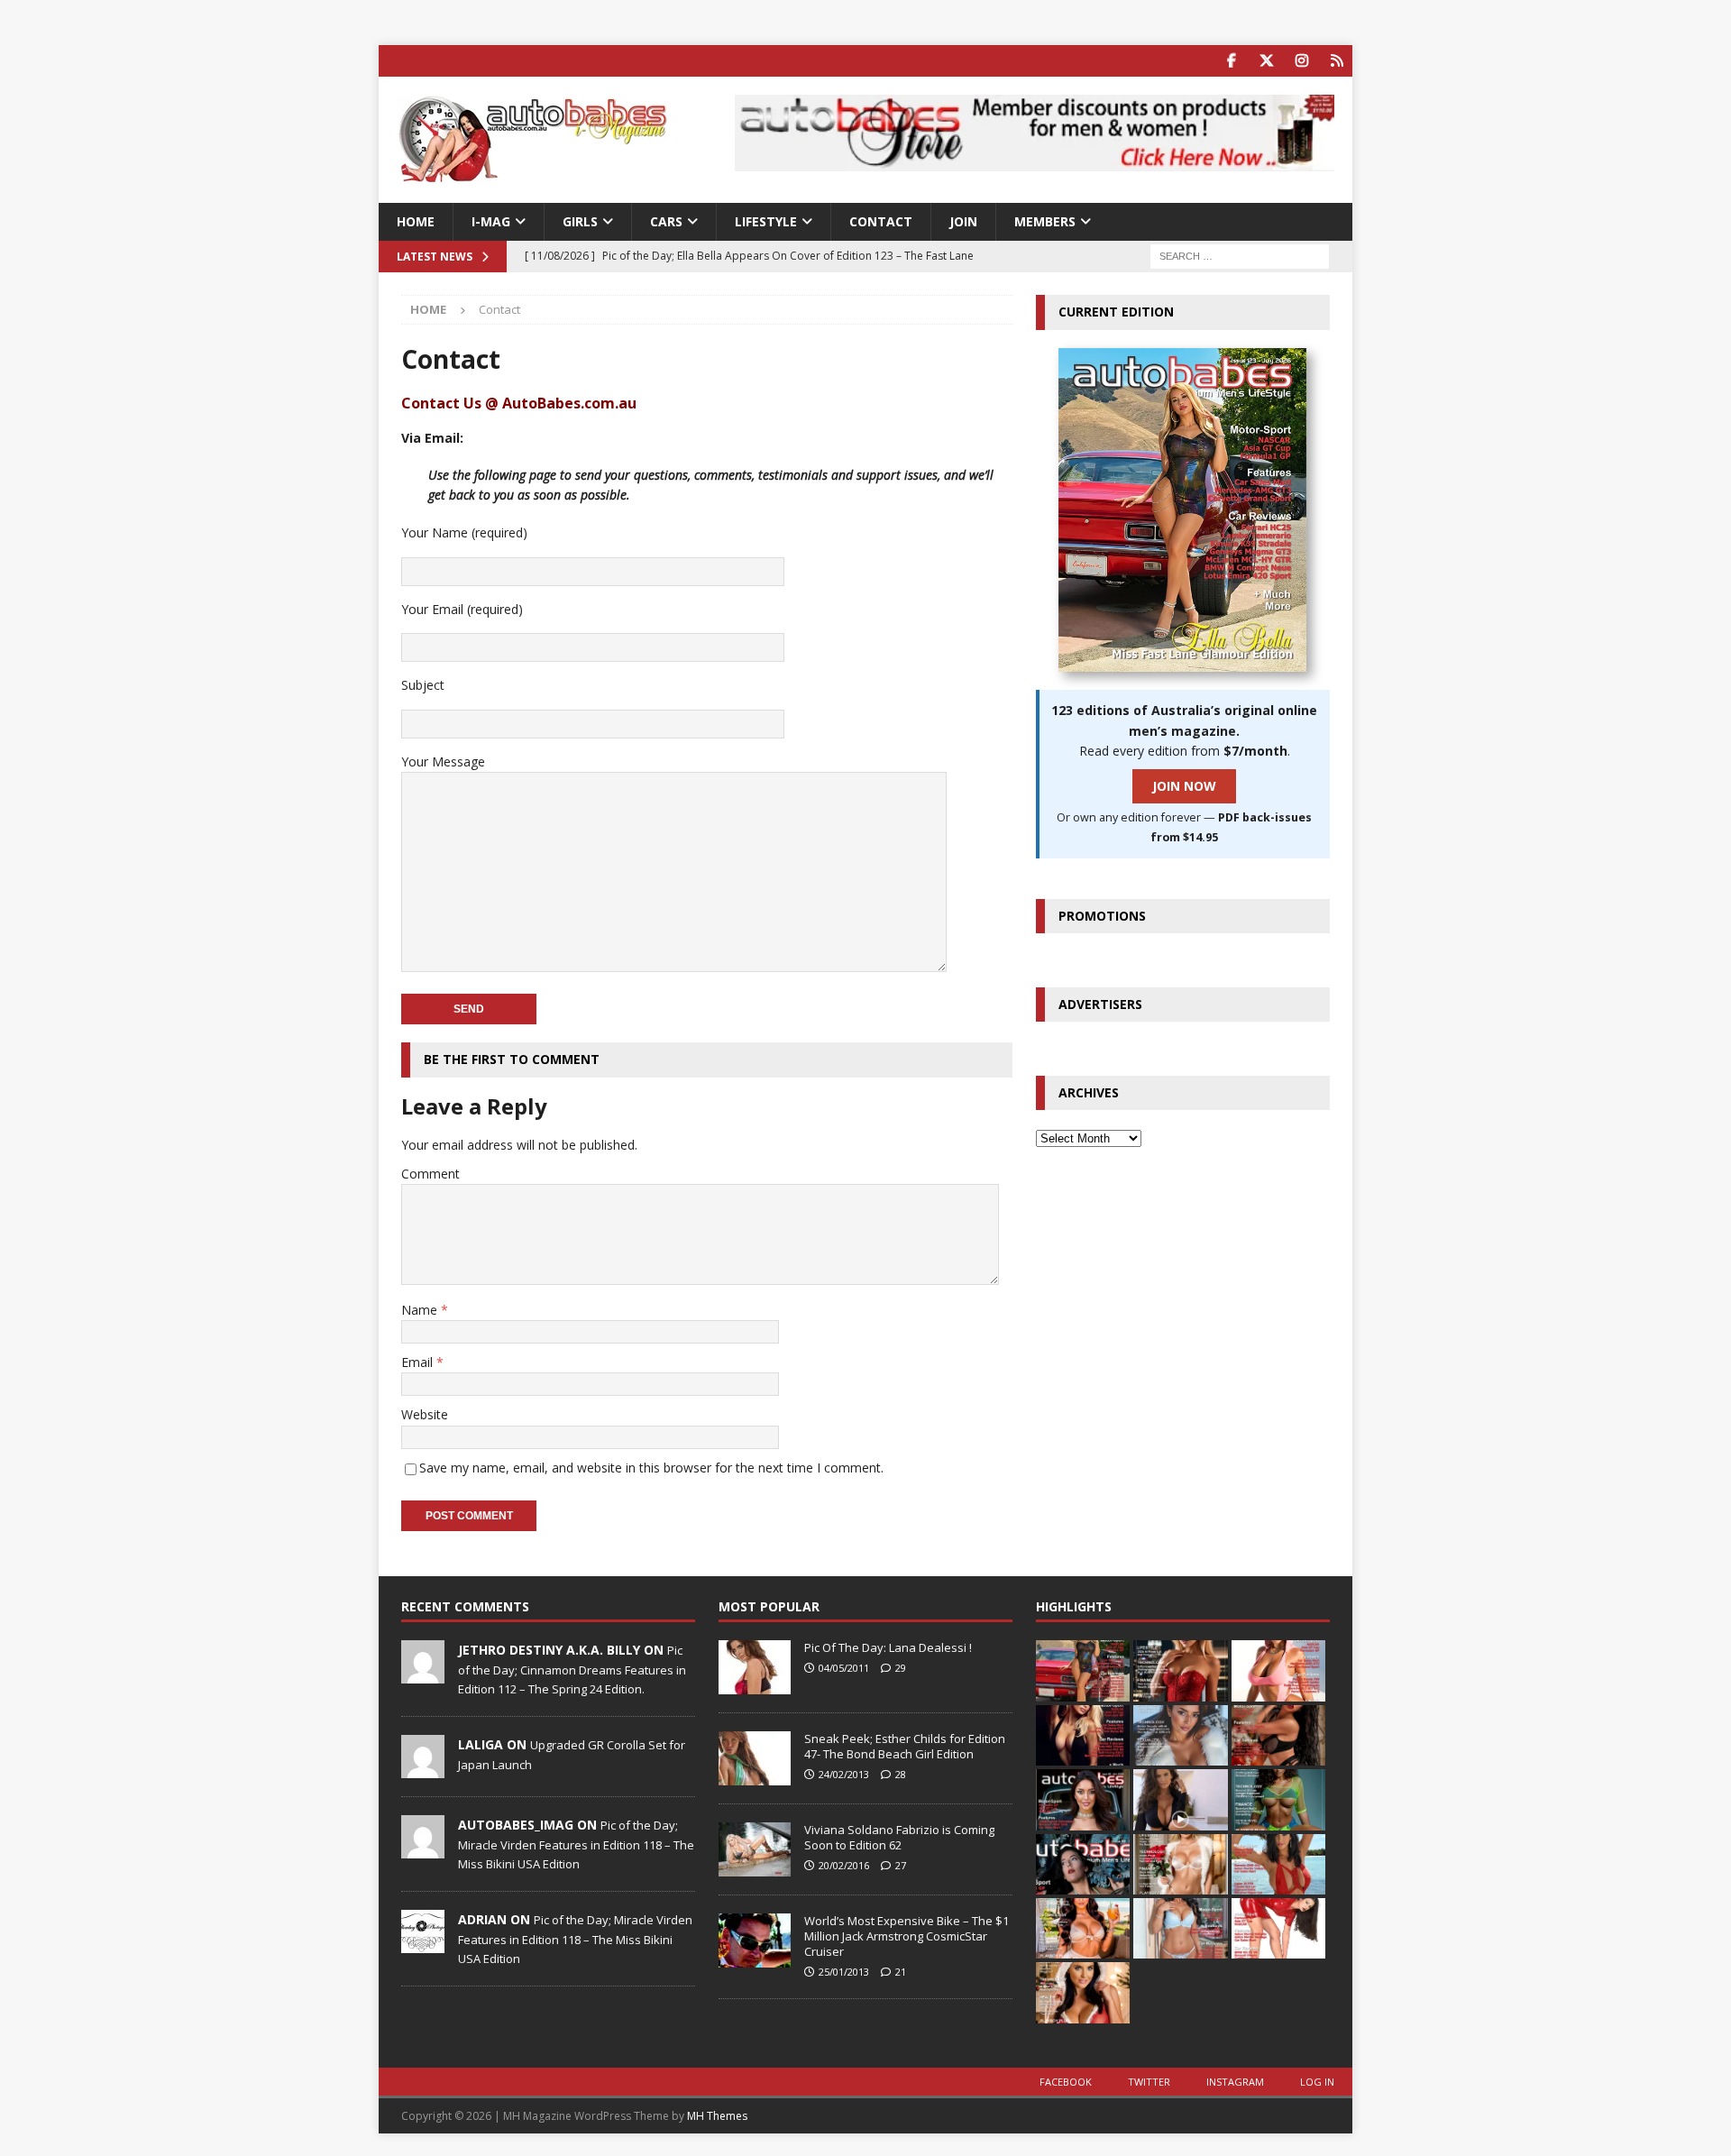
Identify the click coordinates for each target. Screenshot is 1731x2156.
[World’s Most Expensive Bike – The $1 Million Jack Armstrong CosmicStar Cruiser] (755, 1940)
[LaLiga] (423, 1769)
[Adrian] (423, 1944)
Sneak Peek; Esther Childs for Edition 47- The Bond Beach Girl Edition (905, 1746)
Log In (1317, 2082)
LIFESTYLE (766, 221)
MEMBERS (1045, 221)
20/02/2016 (844, 1865)
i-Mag (491, 221)
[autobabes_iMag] (423, 1849)
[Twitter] (1266, 61)
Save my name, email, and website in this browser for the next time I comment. (651, 1468)
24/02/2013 (844, 1774)
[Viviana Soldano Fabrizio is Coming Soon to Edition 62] (755, 1849)
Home (416, 221)
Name (421, 1310)
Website (425, 1414)
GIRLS (580, 221)
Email (419, 1362)
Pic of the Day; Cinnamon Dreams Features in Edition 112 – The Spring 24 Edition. (572, 1669)
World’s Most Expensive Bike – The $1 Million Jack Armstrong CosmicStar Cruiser (907, 1936)
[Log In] (1337, 61)
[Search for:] (1240, 256)
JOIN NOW (1184, 786)
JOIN (963, 221)
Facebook (1066, 2082)
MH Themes (717, 2116)
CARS (666, 221)
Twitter (1149, 2082)
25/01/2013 (844, 1972)
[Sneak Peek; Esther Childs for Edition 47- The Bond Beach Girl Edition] (755, 1758)
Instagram (1235, 2082)
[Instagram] (1301, 61)
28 (901, 1774)
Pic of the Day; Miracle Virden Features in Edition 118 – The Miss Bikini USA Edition (576, 1844)
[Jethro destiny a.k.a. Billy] (423, 1674)
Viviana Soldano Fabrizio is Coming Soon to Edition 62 (899, 1837)
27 (901, 1865)
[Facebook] (1231, 61)
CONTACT (881, 221)
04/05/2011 (844, 1668)
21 (901, 1972)
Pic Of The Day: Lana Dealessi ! (888, 1647)
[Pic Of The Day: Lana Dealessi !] (755, 1667)
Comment (430, 1174)
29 (901, 1668)
